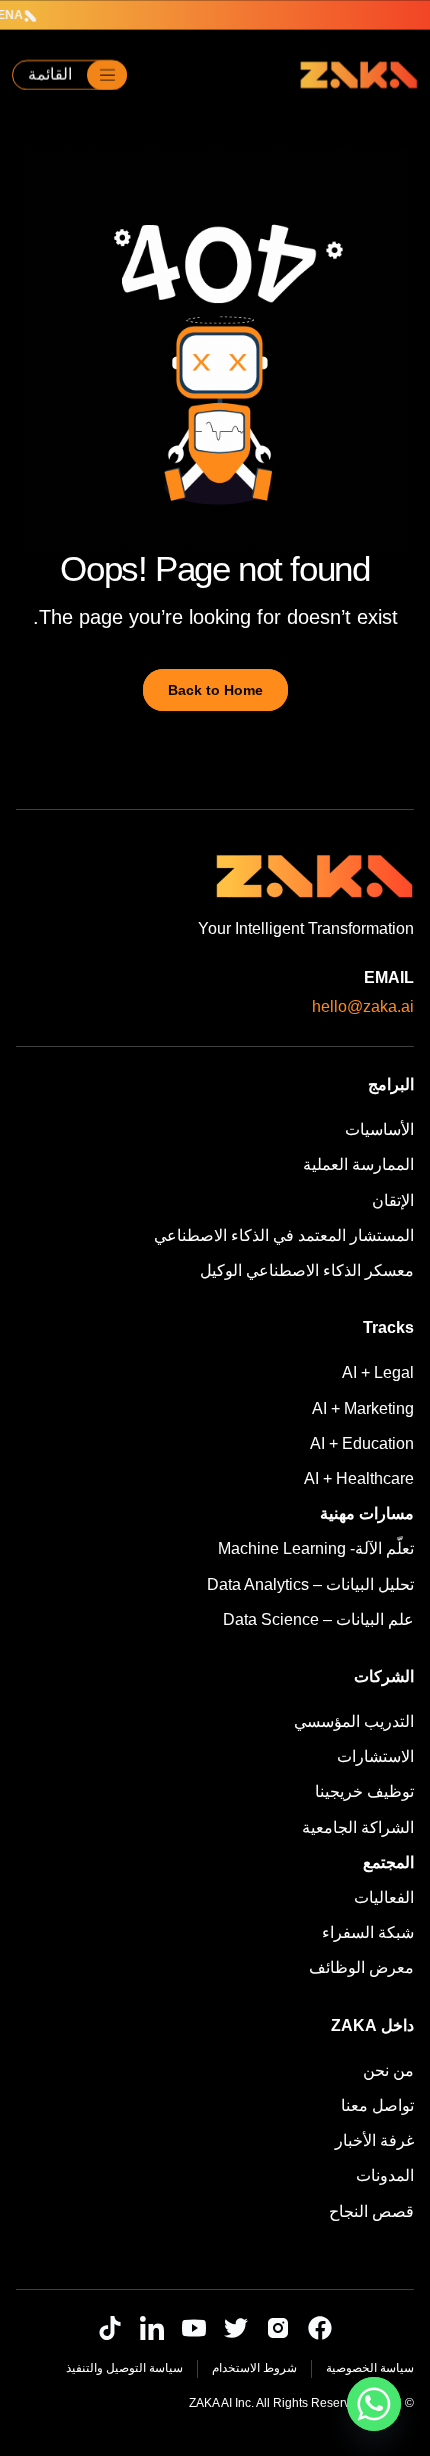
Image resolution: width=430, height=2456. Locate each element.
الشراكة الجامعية (358, 1827)
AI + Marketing (363, 1408)
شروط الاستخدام (254, 2368)
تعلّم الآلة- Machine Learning (316, 1548)
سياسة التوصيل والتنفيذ (124, 2368)
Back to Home (215, 690)
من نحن (388, 2070)
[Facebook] (320, 2328)
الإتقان (393, 1200)
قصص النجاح (371, 2211)
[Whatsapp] (374, 2404)
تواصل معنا (377, 2105)
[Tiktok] (110, 2328)
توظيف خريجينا (364, 1791)
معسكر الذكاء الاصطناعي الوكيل (307, 1270)
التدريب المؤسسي (354, 1721)
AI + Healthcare (359, 1478)
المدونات (385, 2175)
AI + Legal (378, 1372)
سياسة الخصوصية (370, 2368)
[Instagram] (278, 2328)
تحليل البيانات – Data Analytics (310, 1584)
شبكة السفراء (368, 1932)
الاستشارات (375, 1756)
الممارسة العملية (358, 1164)
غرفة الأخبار (374, 2140)
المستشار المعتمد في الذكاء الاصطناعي (284, 1235)
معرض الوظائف (361, 1967)
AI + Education (362, 1443)
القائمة (50, 74)
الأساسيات (379, 1129)
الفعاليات (384, 1897)
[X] (236, 2328)
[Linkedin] (152, 2328)
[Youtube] (194, 2328)
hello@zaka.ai (363, 1006)
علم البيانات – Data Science (318, 1619)
